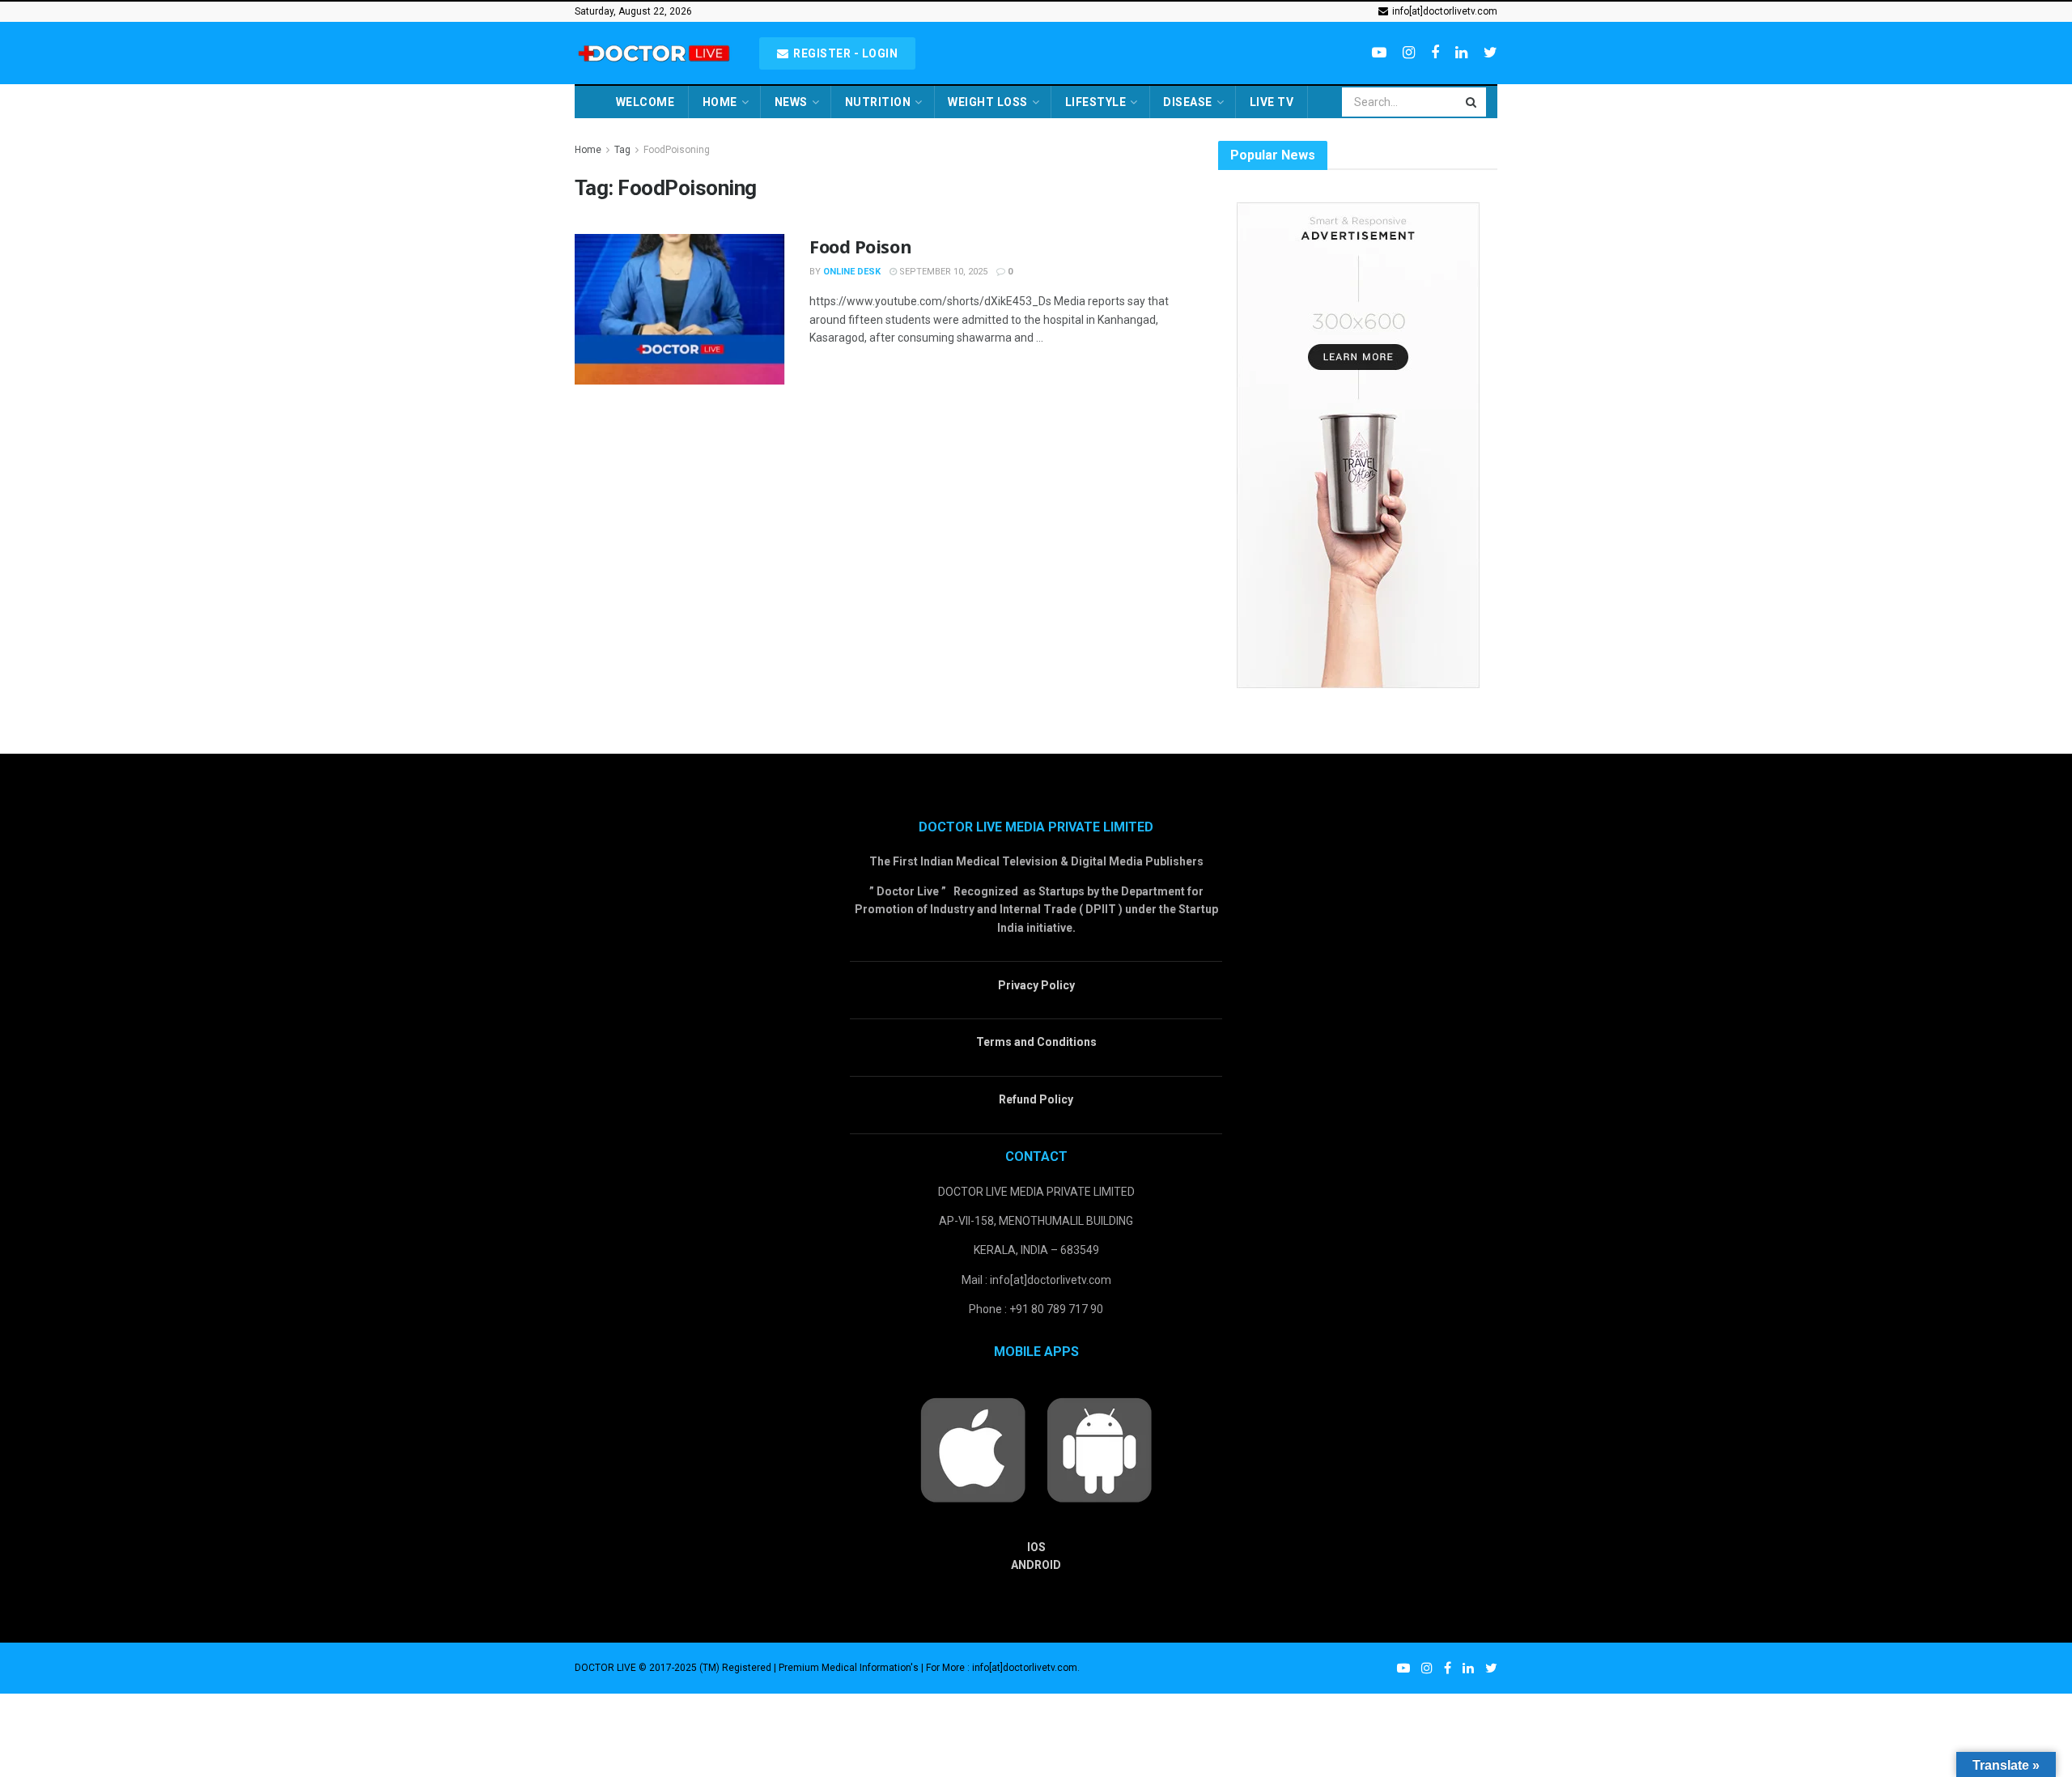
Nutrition (878, 102)
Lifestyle (1096, 102)
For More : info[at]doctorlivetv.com (1002, 1668)
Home (720, 102)
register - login (845, 53)
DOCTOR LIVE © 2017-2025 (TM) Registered (674, 1668)
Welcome (645, 102)
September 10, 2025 (942, 272)
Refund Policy (1036, 1099)
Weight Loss (988, 102)
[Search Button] (1472, 102)
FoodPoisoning (677, 150)
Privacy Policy (1036, 985)
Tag (622, 150)
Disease (1188, 102)
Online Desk (852, 272)
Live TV (1272, 102)
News (791, 102)
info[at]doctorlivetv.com (1444, 11)
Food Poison (860, 246)
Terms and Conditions (1036, 1042)
